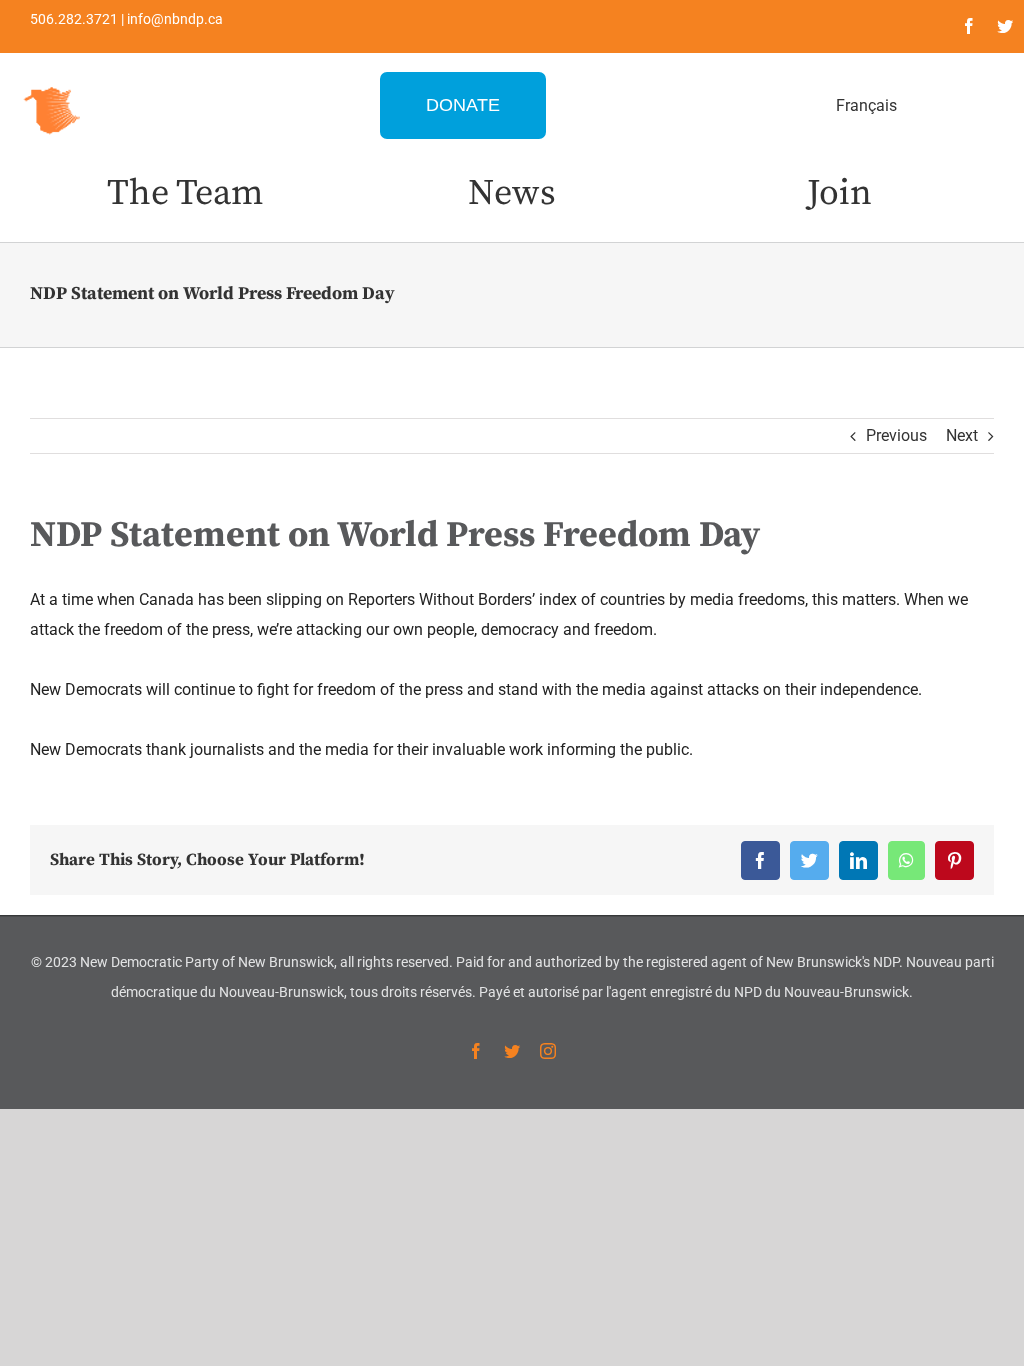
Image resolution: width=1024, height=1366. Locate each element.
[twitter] (1005, 26)
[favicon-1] (53, 84)
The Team (185, 193)
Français (866, 105)
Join (839, 193)
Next (962, 435)
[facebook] (969, 26)
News (512, 193)
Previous (896, 435)
